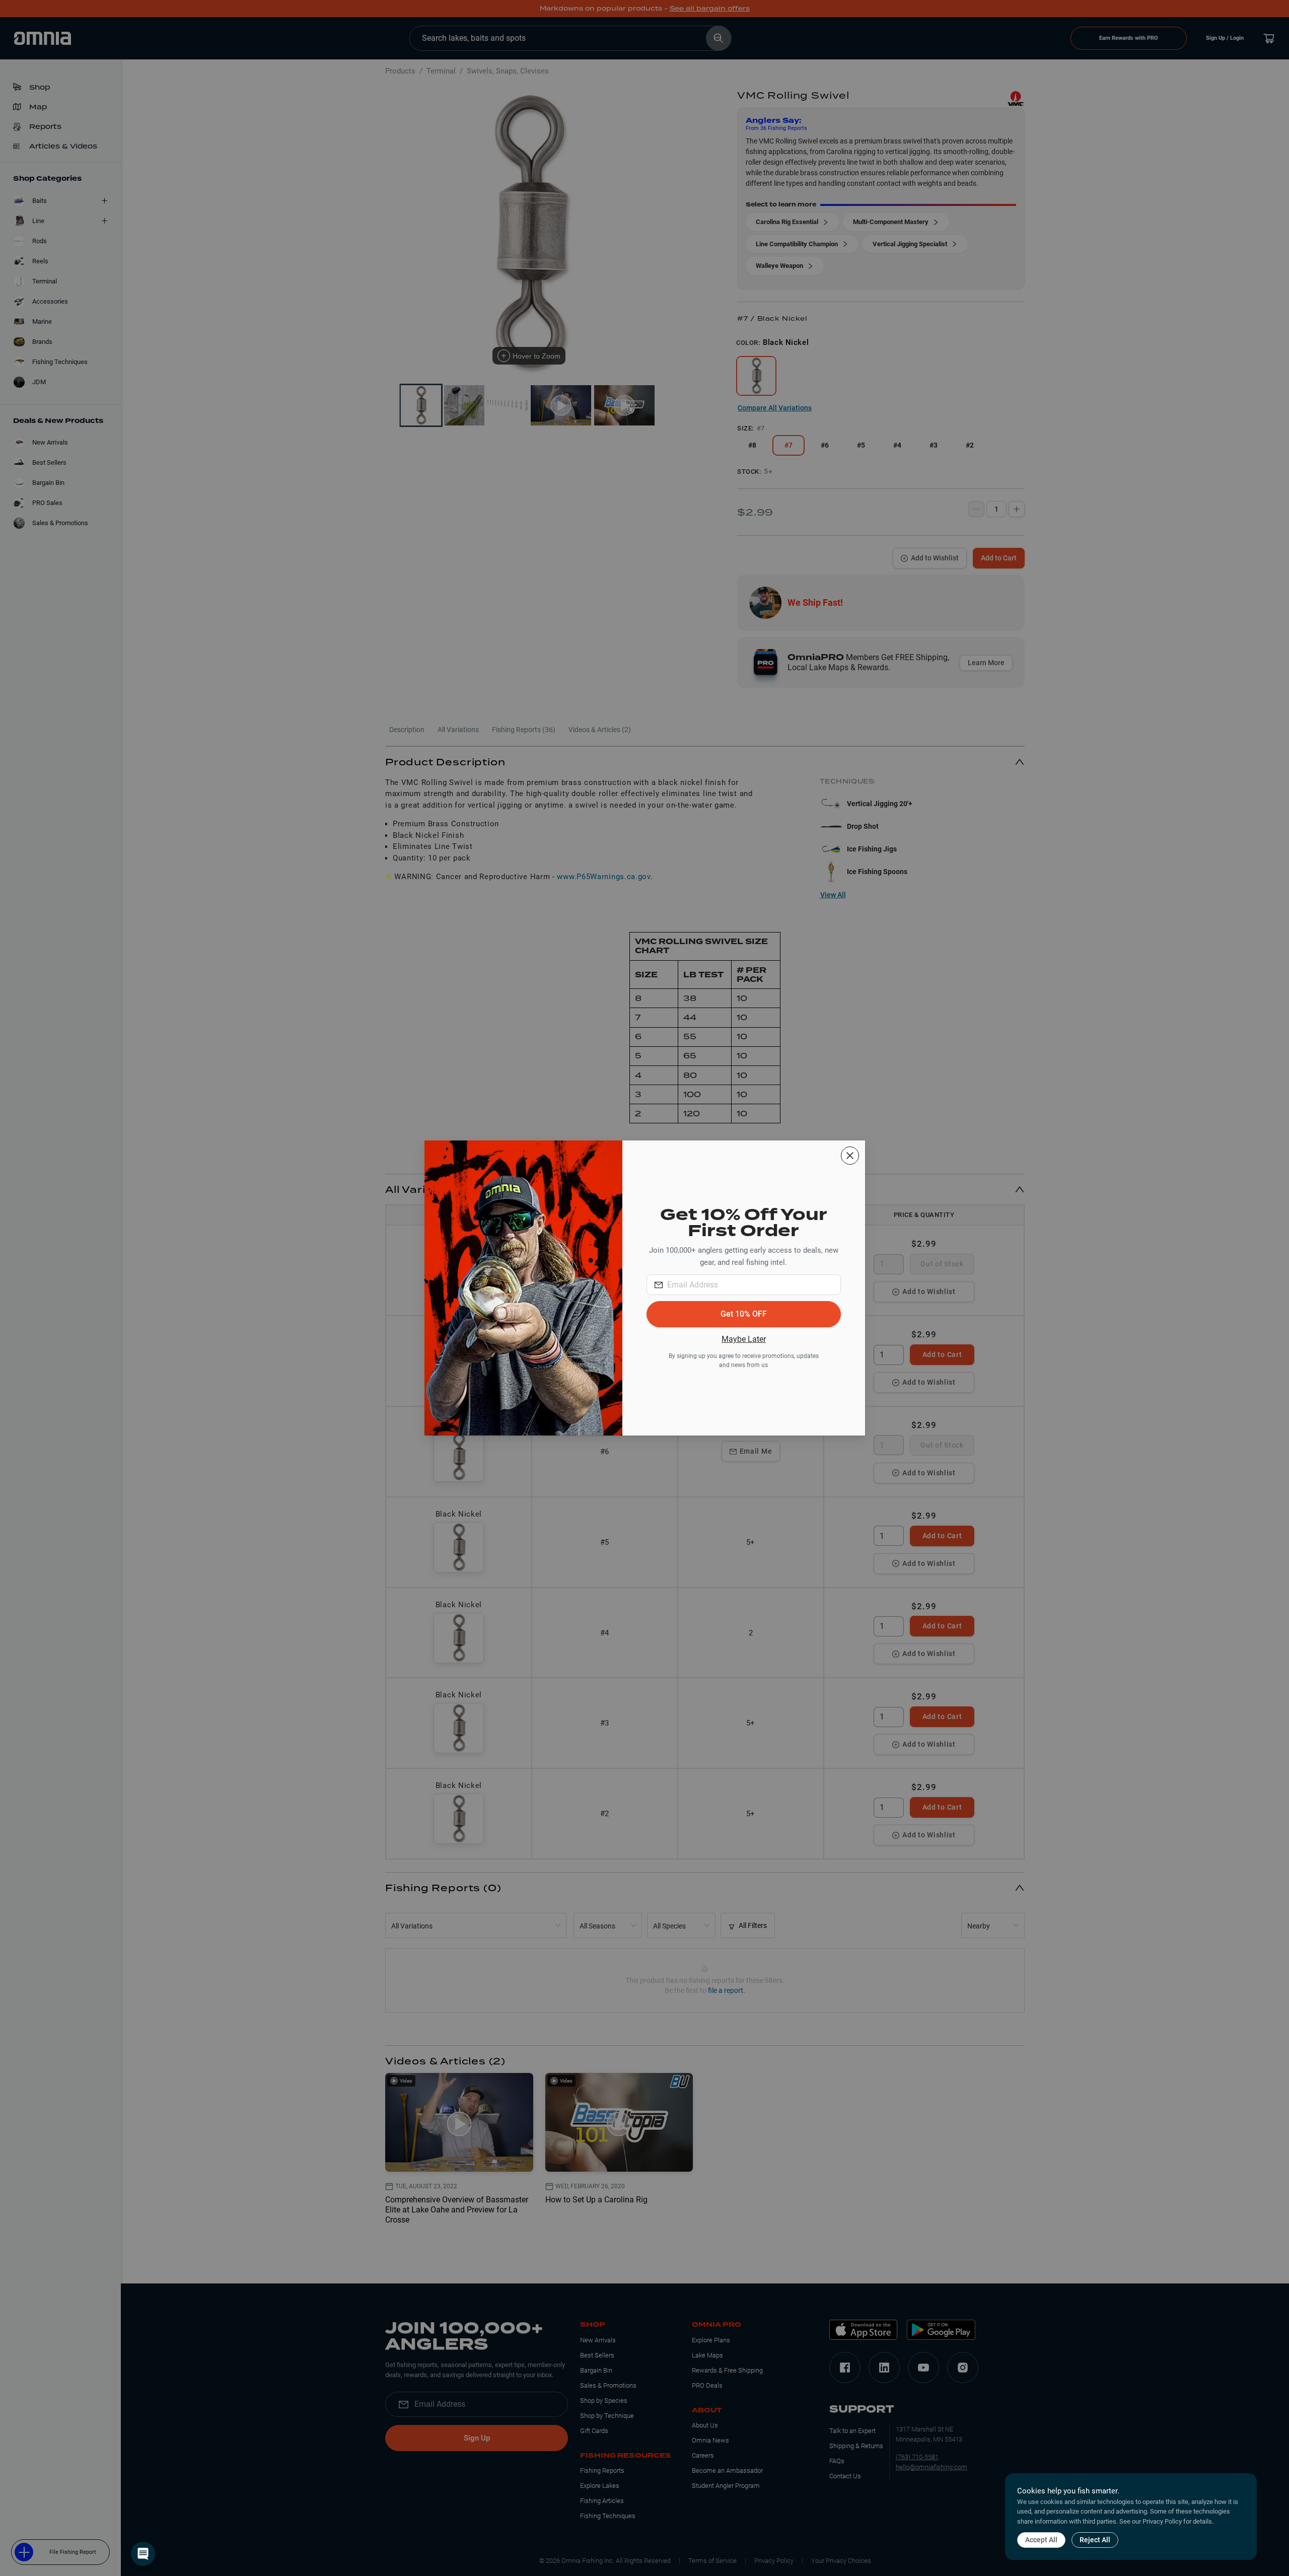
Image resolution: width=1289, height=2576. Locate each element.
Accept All (1041, 2540)
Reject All (1095, 2540)
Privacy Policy (1162, 2521)
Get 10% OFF (744, 1314)
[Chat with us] (143, 2554)
